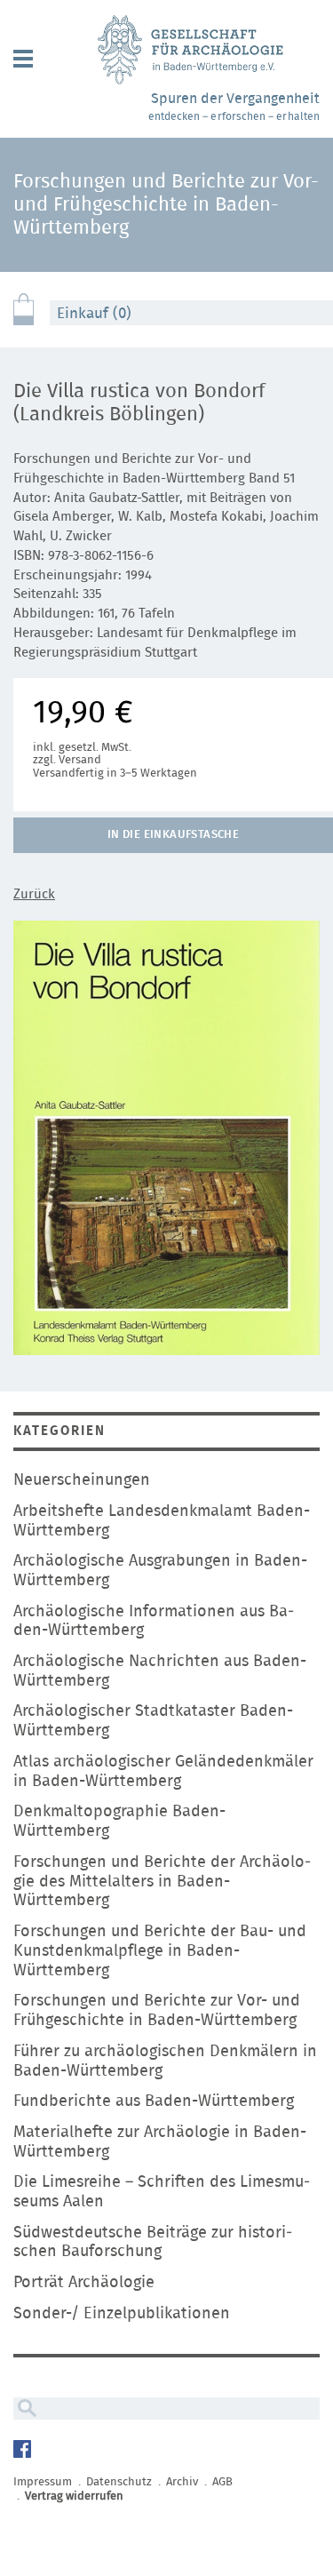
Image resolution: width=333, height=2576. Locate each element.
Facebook (24, 2451)
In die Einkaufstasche (173, 835)
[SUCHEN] (25, 2409)
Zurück (34, 894)
